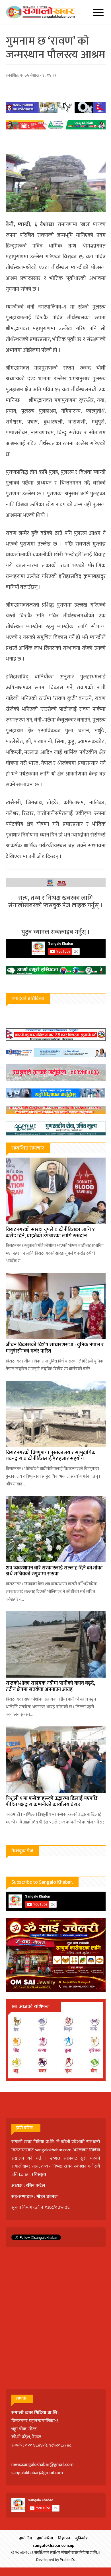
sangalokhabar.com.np (54, 2545)
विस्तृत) (40, 2174)
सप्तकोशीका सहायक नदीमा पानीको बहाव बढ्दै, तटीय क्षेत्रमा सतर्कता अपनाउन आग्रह (50, 1686)
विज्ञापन (64, 2538)
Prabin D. (67, 2560)
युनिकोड (81, 2538)
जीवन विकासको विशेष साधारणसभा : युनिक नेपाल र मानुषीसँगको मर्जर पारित (55, 1348)
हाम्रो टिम (25, 2538)
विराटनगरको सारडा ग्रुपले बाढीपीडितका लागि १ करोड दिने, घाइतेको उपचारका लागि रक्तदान (50, 1233)
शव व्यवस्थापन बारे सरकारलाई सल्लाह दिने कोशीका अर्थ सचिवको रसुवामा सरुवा (54, 1571)
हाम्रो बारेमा (45, 2538)
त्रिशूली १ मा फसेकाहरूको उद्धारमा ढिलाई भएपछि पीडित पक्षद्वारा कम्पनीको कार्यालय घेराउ (52, 1802)
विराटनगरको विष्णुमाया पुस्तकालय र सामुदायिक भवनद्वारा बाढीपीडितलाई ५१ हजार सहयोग (51, 1456)
